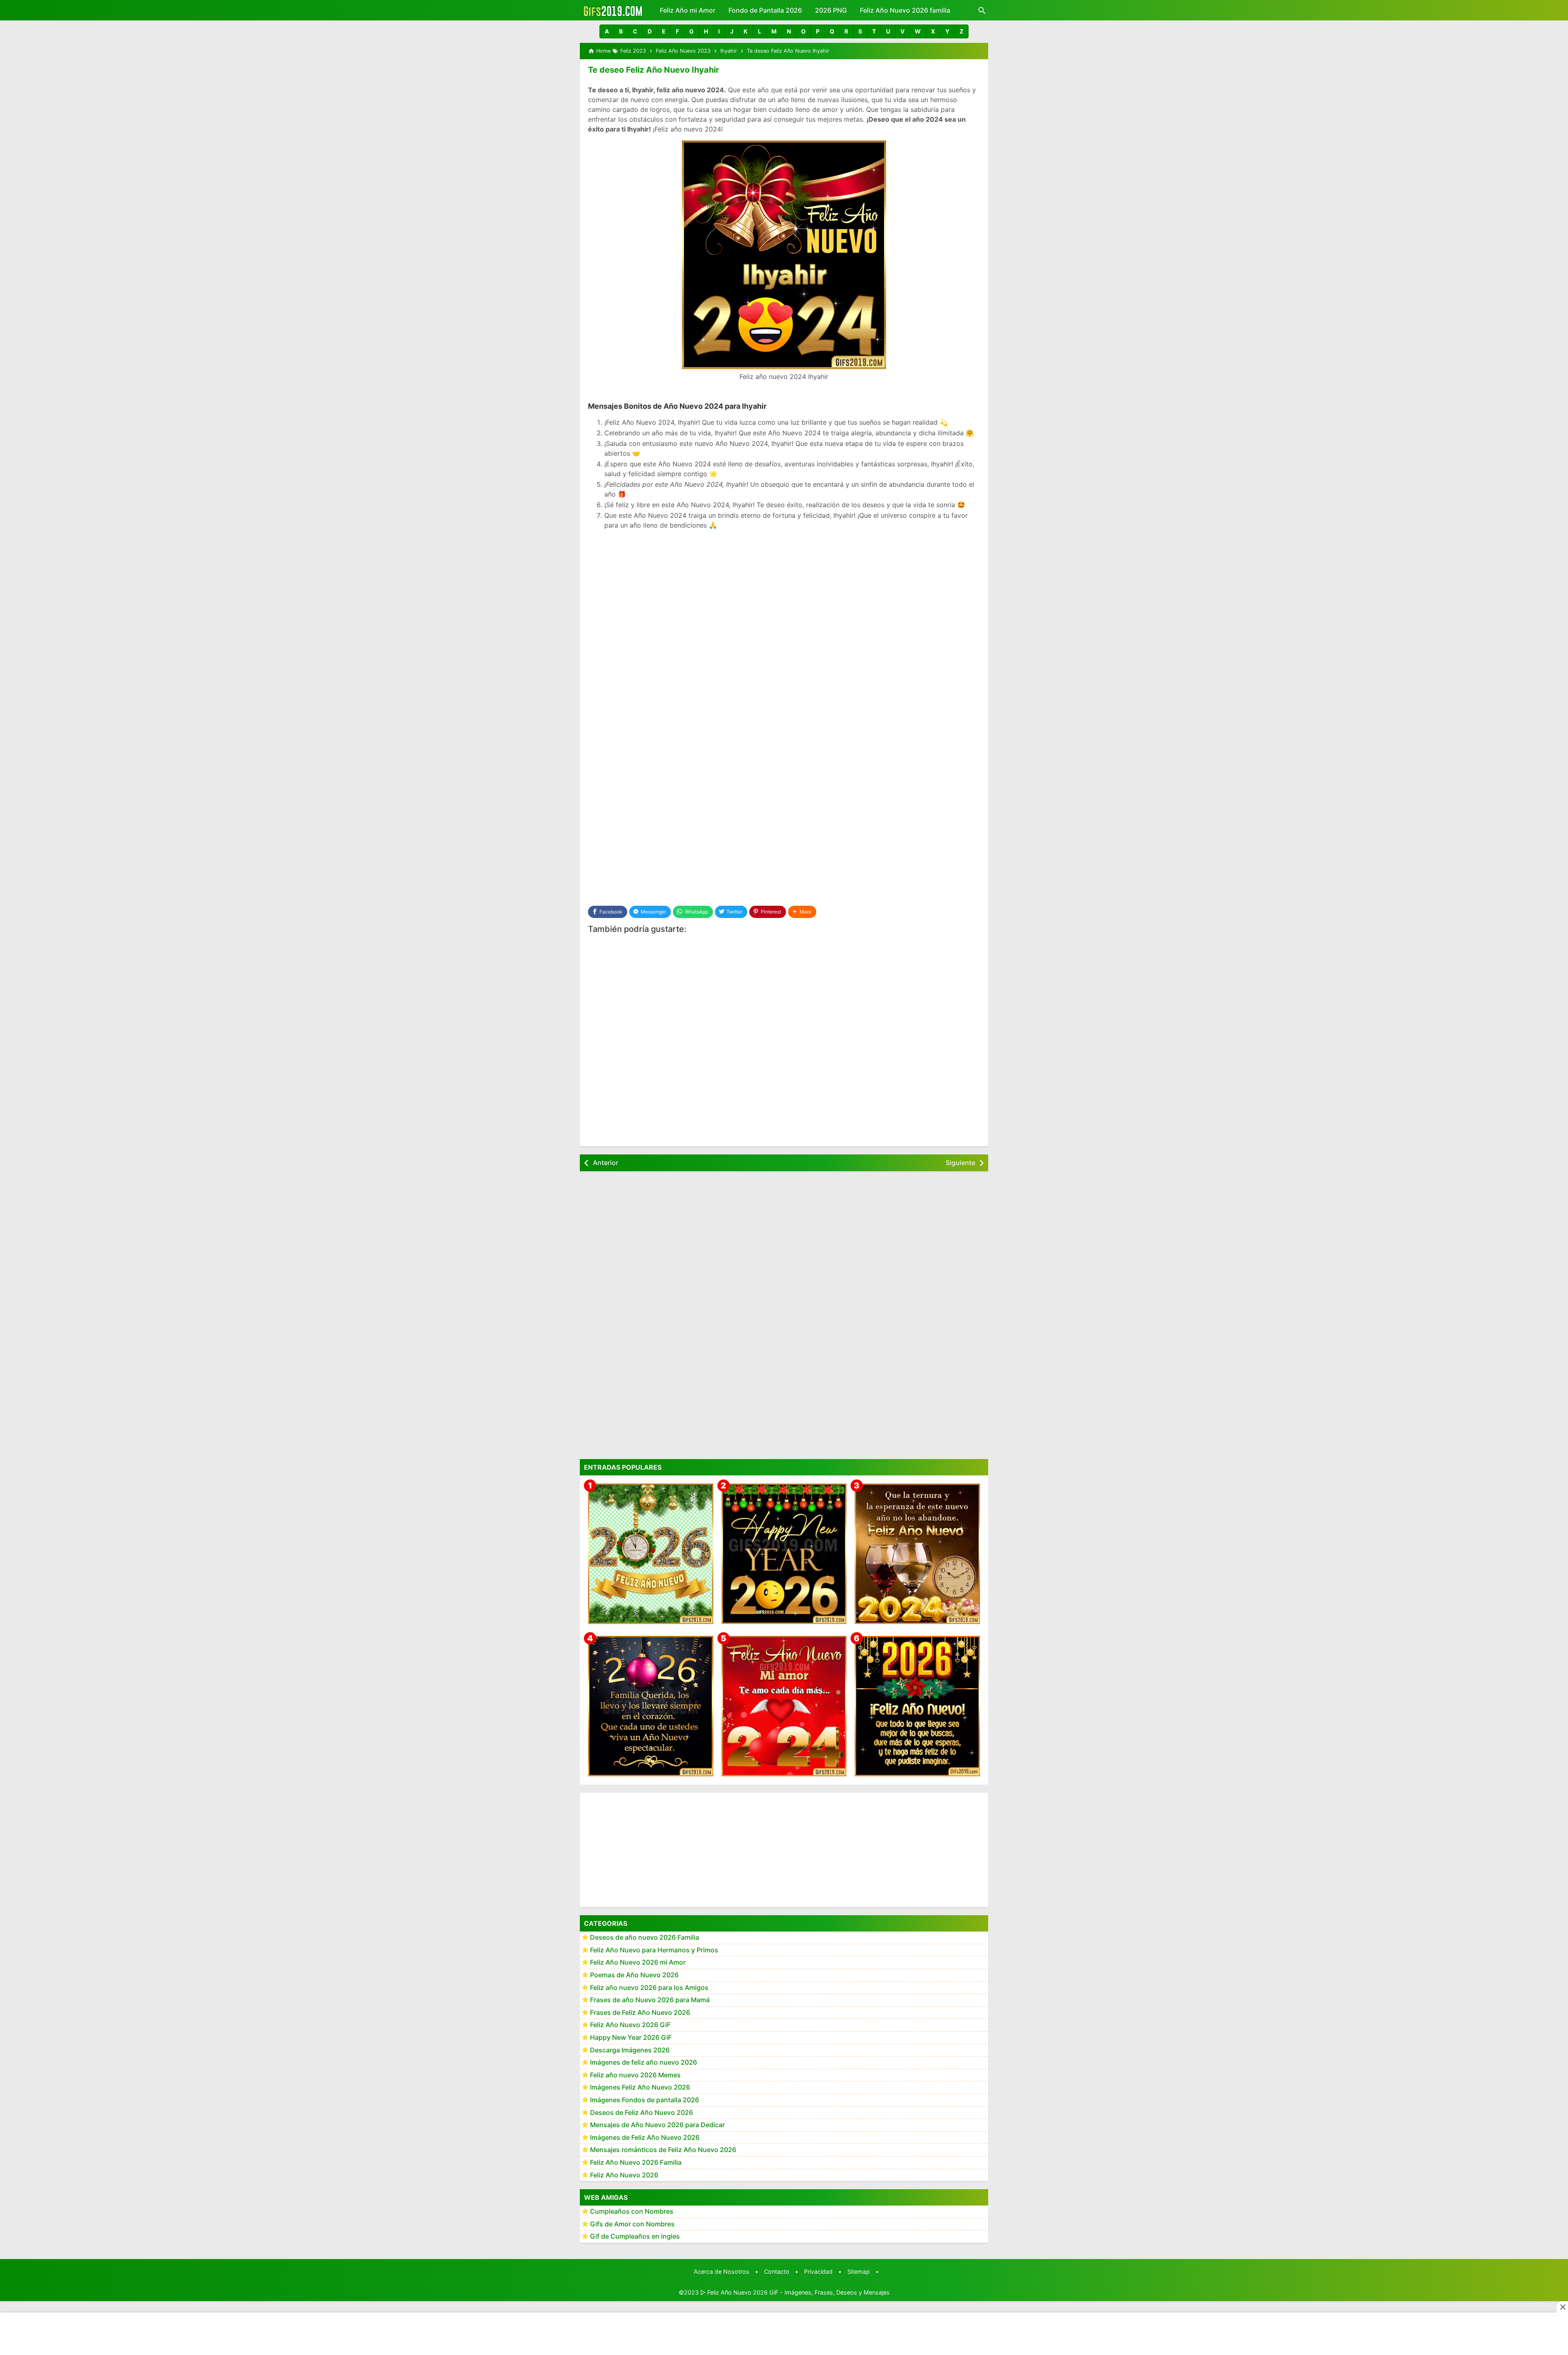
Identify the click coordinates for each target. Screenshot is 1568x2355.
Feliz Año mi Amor (688, 10)
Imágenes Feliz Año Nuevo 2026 (640, 2087)
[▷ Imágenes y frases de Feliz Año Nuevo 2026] (917, 1706)
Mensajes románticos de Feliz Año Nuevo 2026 (663, 2150)
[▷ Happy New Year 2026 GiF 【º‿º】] (784, 1554)
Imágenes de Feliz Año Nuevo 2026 (645, 2137)
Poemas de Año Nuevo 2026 (634, 1975)
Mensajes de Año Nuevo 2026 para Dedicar (657, 2125)
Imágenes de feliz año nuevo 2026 (644, 2062)
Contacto (777, 2271)
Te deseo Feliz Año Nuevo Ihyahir (654, 70)
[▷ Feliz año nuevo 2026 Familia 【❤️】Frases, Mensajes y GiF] (651, 1706)
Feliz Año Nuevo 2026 (624, 2175)
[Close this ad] (1562, 2307)
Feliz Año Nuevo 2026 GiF (630, 2025)
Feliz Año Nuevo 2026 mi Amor (638, 1962)
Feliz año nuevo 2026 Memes (635, 2074)
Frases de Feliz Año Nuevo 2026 (640, 2012)
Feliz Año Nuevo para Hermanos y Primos (654, 1950)
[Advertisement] (784, 595)
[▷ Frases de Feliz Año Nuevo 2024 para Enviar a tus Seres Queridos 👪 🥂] (917, 1554)
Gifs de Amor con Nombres (632, 2224)
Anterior (606, 1163)
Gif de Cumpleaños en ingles (635, 2236)
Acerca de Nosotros (722, 2271)
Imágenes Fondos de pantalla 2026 (645, 2100)
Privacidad (818, 2271)
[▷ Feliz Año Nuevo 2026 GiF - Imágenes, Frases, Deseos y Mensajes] (613, 10)
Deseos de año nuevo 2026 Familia (645, 1937)
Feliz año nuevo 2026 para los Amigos (649, 1987)
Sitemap (859, 2271)
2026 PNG (831, 10)
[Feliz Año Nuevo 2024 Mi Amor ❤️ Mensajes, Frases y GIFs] (784, 1706)
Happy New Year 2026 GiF (631, 2037)
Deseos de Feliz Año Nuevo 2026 (641, 2112)
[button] (607, 31)
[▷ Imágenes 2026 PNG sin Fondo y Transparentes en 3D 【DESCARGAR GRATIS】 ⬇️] (651, 1554)
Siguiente (960, 1163)
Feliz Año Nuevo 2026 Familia (636, 2162)
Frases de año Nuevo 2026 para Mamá (650, 2000)
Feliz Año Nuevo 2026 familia (905, 10)
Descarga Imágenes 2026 (630, 2050)
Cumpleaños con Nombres (632, 2211)
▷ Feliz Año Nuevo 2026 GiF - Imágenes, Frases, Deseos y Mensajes (795, 2292)
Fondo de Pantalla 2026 (765, 10)
